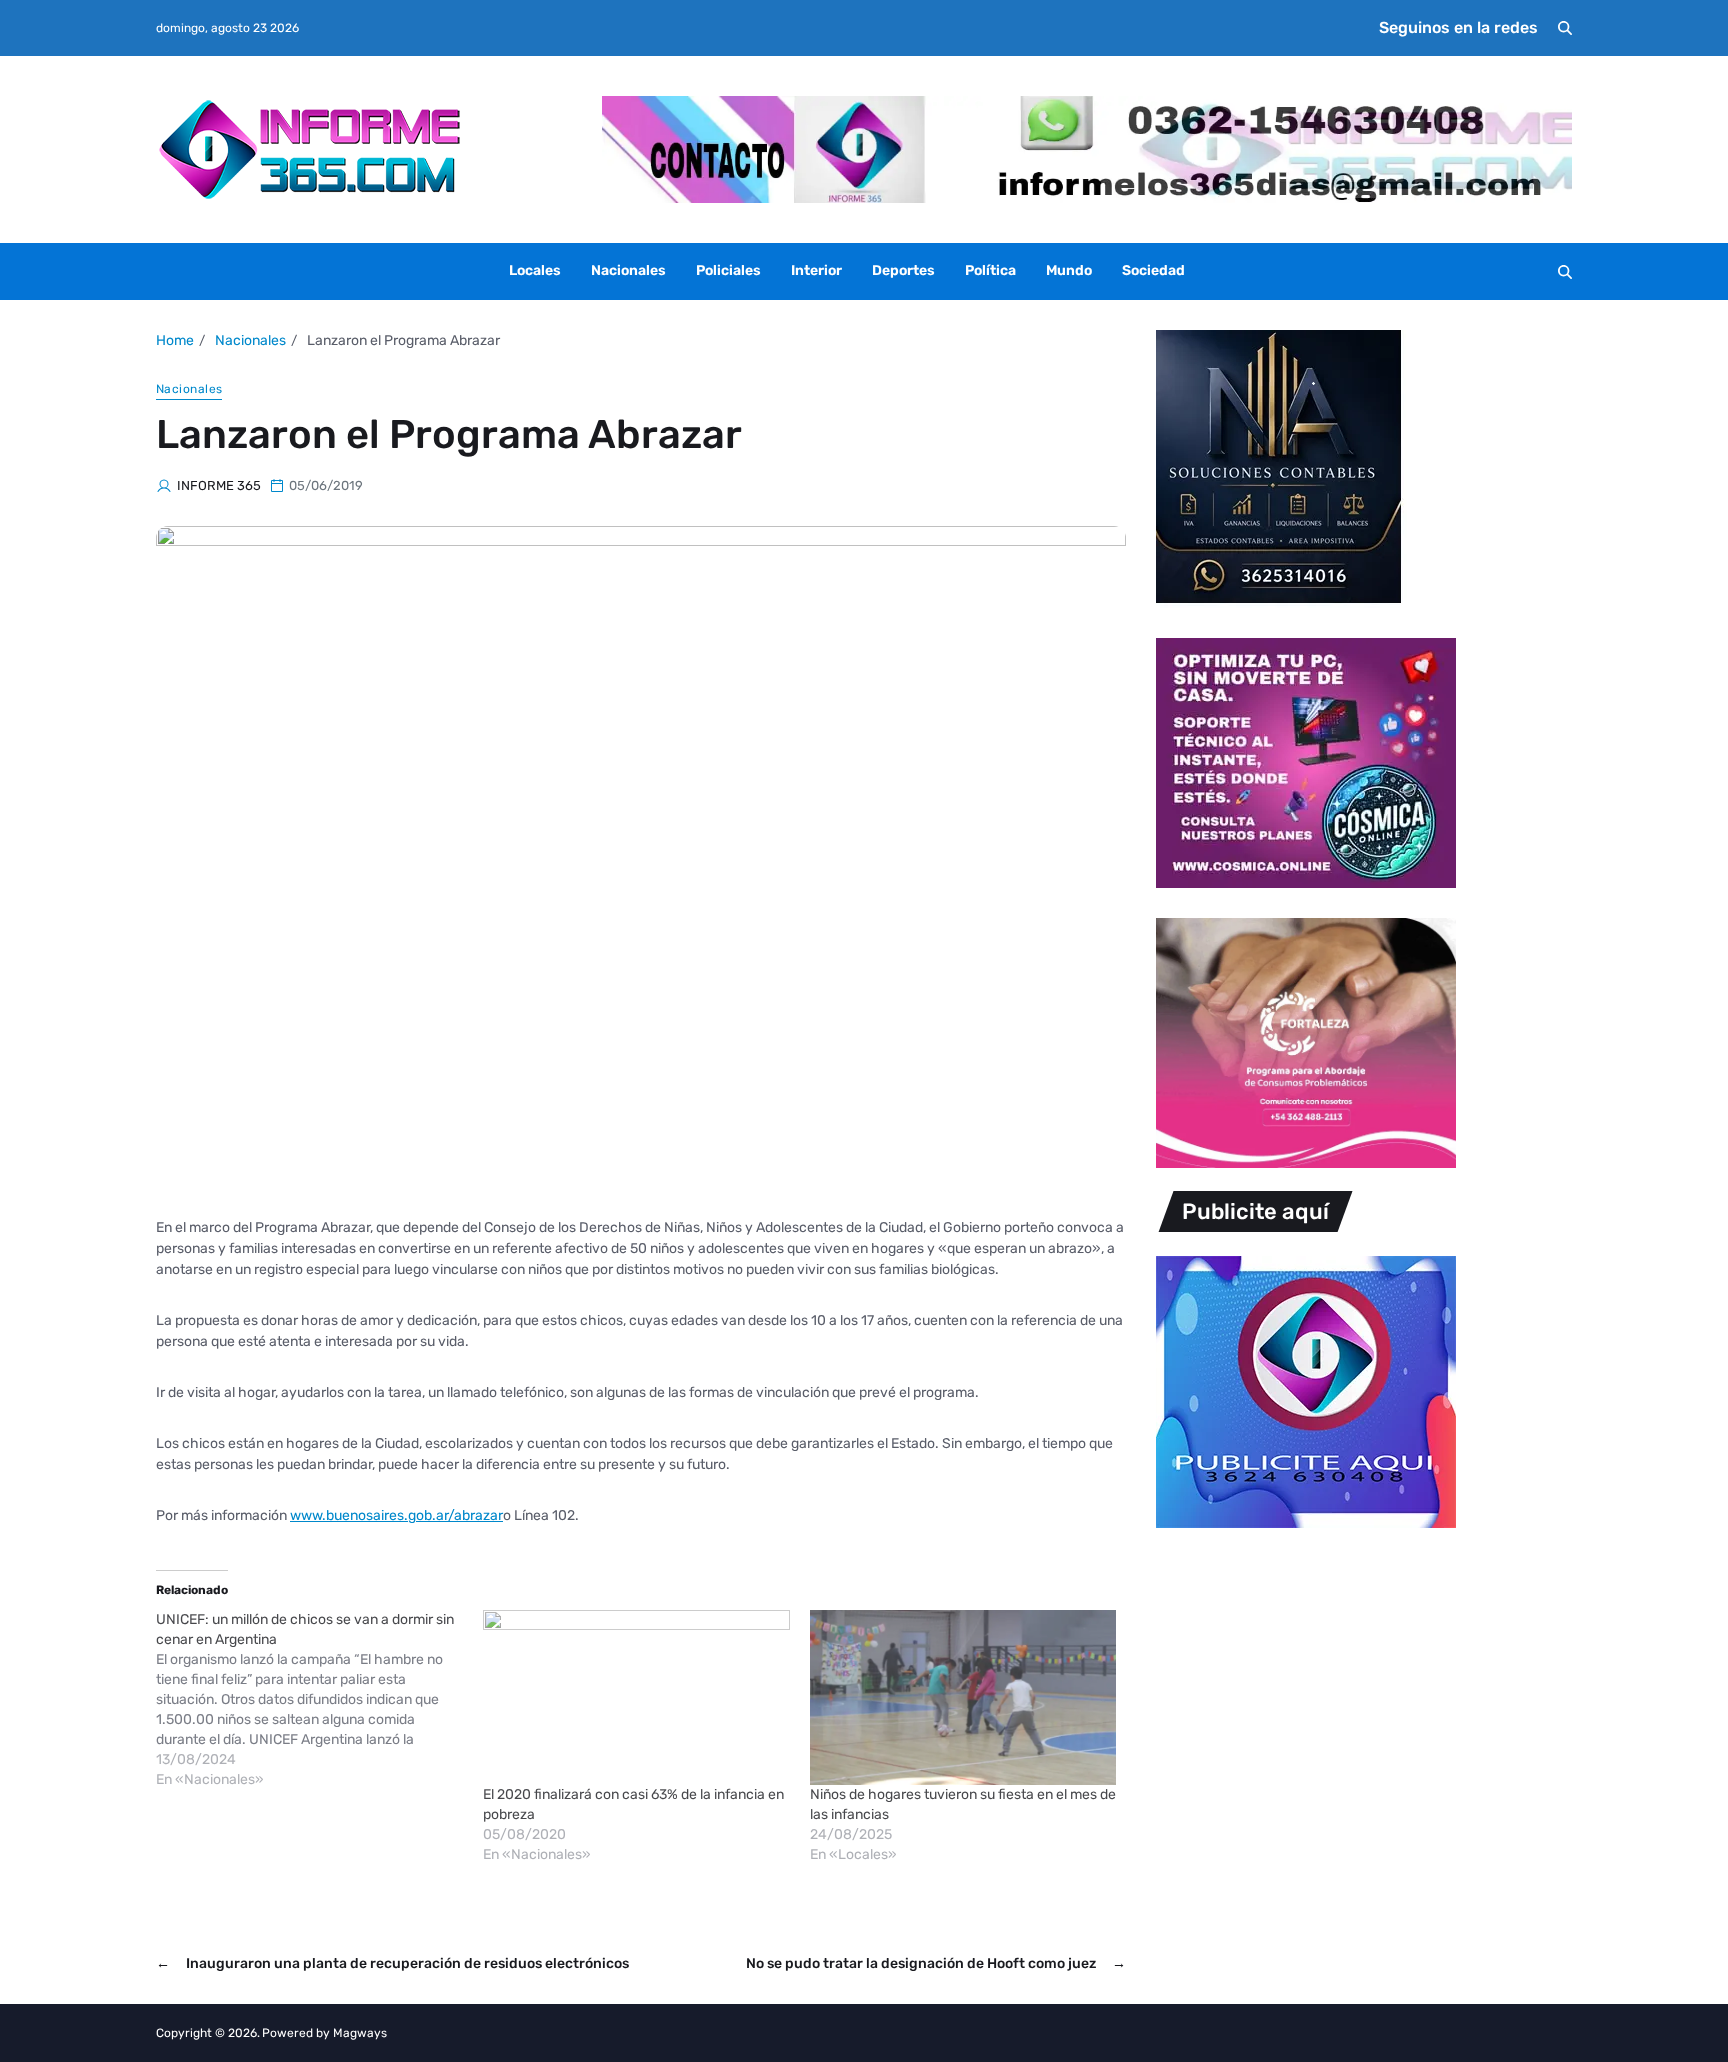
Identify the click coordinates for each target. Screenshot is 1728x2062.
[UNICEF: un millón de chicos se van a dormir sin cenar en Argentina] (319, 1700)
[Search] (1565, 28)
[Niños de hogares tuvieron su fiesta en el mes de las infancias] (963, 1697)
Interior (816, 270)
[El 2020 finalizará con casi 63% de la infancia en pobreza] (636, 1697)
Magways (360, 2033)
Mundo (1069, 270)
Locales (535, 270)
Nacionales (628, 270)
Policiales (728, 270)
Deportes (903, 270)
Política (990, 270)
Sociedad (1153, 270)
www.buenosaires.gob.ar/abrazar (396, 1515)
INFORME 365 (219, 485)
